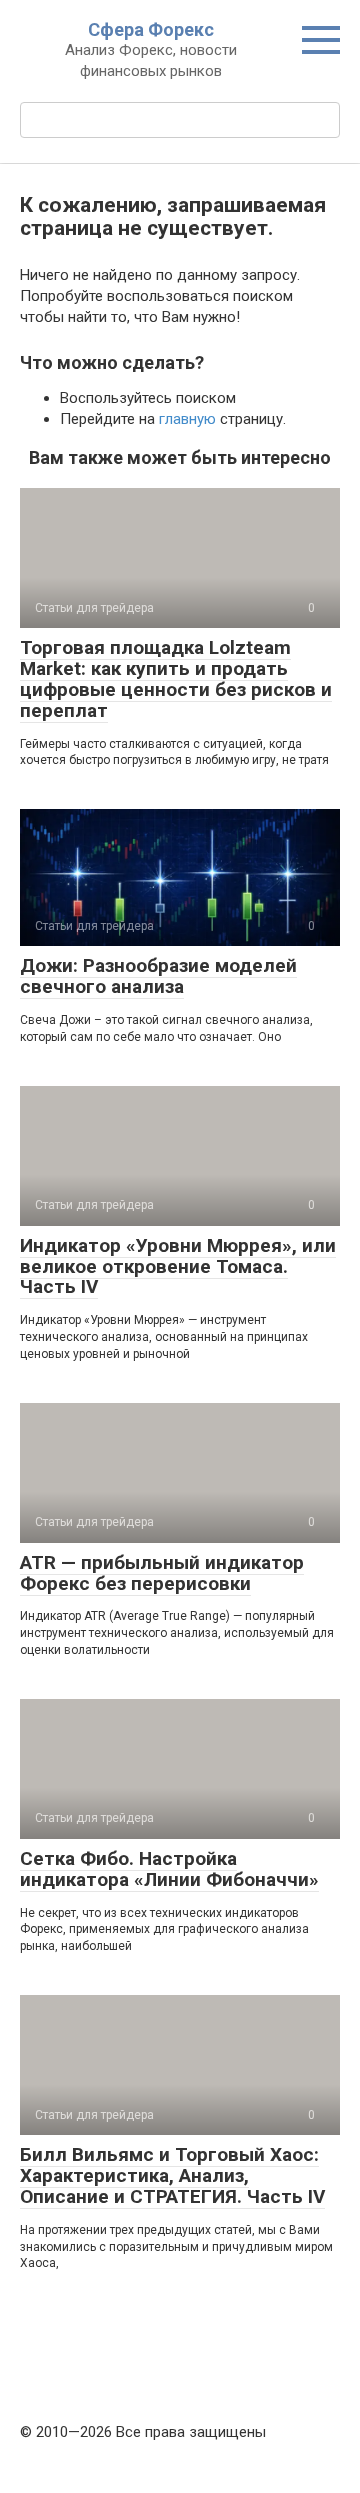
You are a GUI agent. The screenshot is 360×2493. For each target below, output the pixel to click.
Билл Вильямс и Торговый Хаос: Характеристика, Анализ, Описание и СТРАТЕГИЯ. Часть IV (172, 2175)
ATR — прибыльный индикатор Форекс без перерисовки (162, 1573)
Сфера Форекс (151, 29)
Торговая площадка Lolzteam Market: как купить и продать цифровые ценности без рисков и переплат (176, 679)
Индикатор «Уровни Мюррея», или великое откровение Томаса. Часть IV (178, 1266)
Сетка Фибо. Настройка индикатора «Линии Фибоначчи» (169, 1869)
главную (187, 419)
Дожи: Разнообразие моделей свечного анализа (158, 976)
